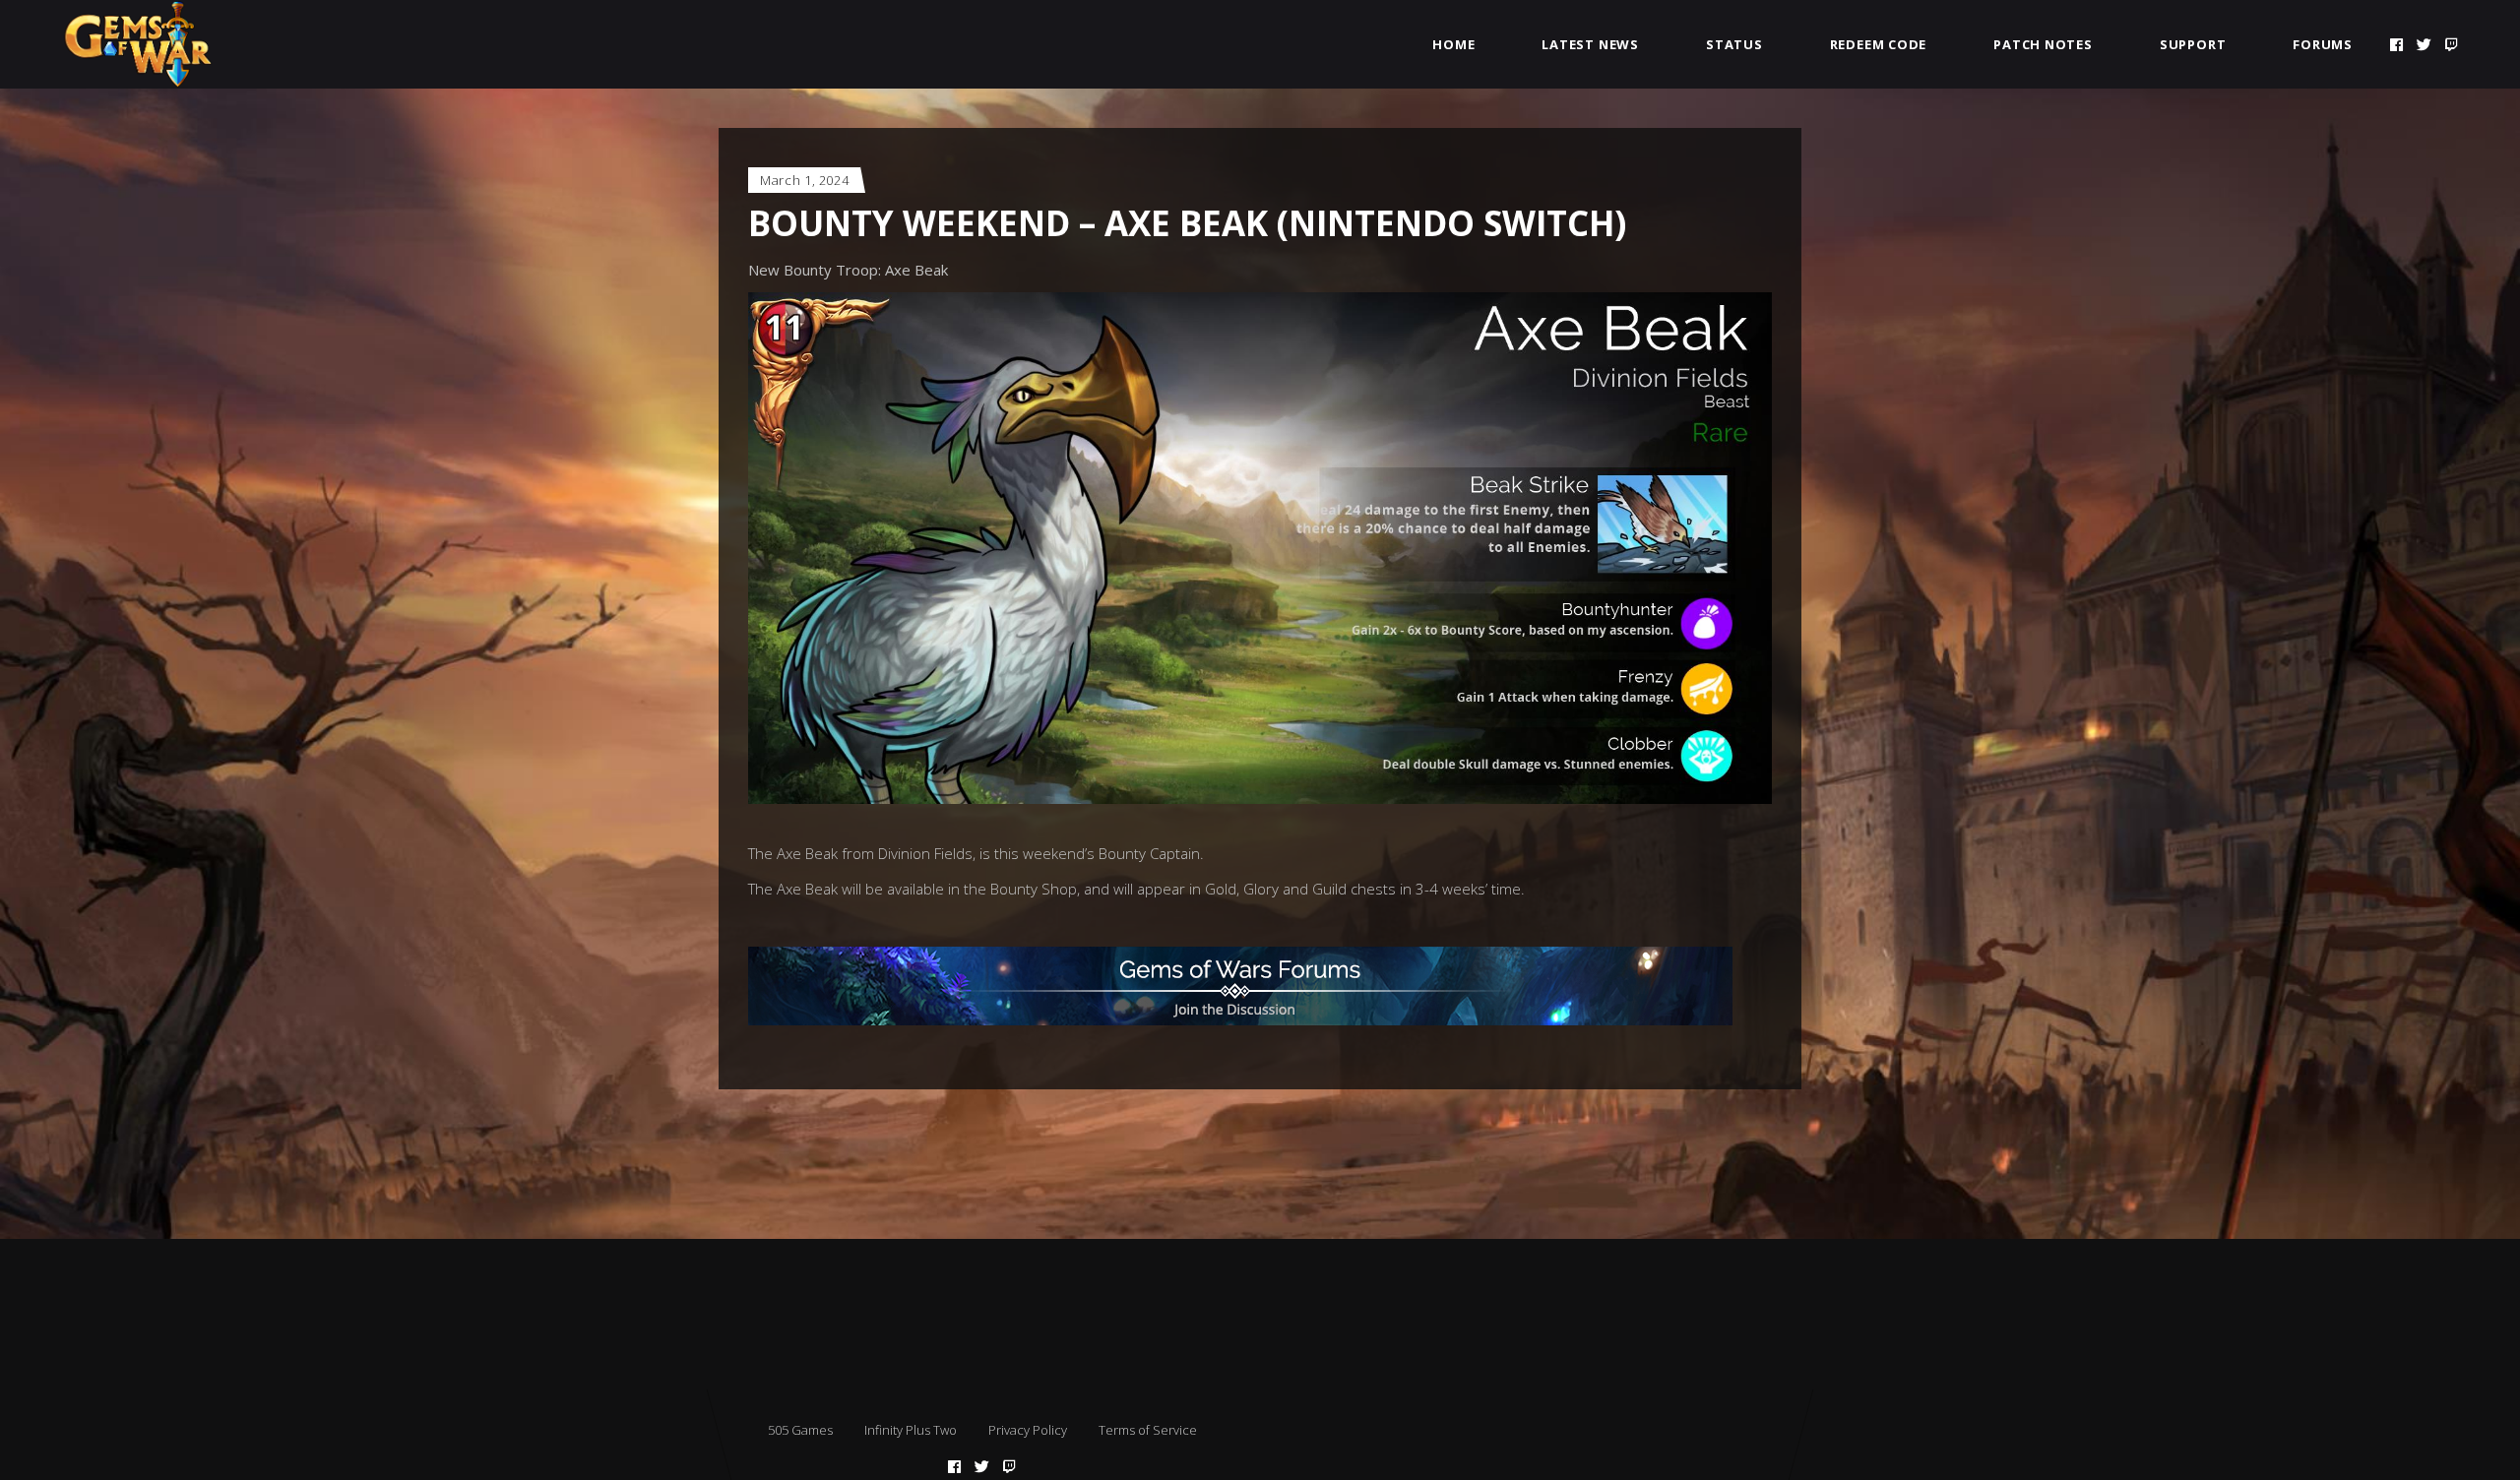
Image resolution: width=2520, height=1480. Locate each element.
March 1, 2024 (804, 180)
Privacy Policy (1028, 1430)
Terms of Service (1148, 1430)
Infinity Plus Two (911, 1430)
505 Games (800, 1430)
